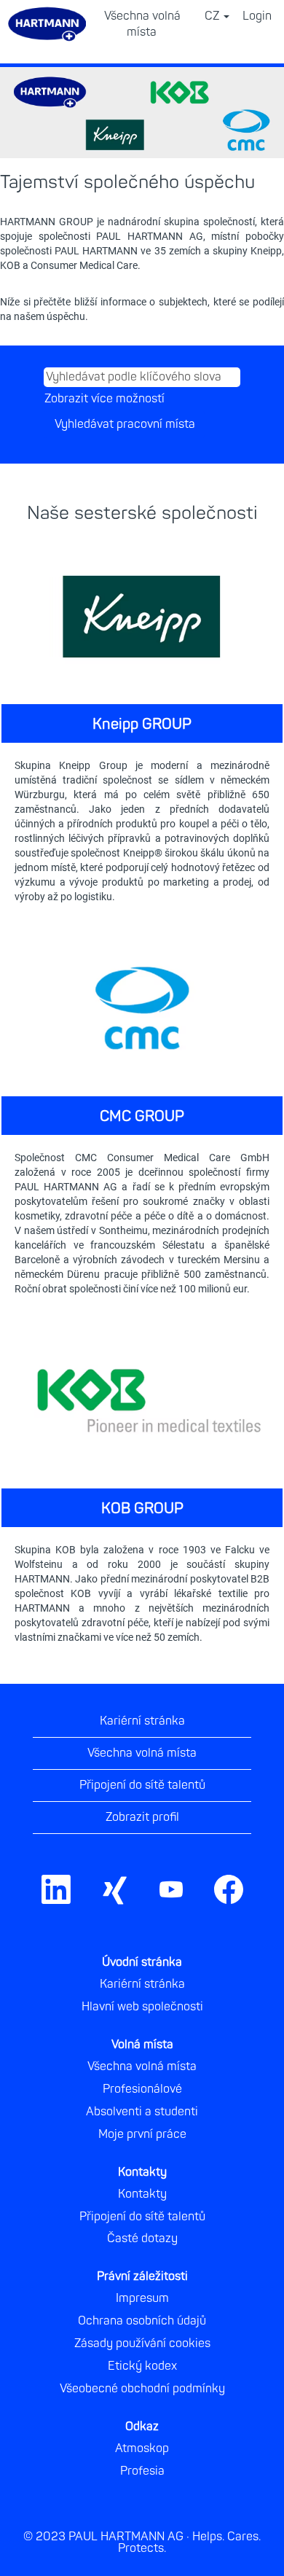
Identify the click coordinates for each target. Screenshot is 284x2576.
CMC (38, 1311)
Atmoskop (142, 2448)
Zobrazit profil (142, 1817)
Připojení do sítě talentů (142, 1785)
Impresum (142, 2298)
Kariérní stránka (142, 1721)
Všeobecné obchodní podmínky (142, 2389)
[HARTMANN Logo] (261, 1872)
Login (257, 16)
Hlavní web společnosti (142, 2007)
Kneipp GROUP (142, 724)
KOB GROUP (142, 1508)
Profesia (142, 2471)
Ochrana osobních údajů (142, 2321)
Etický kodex (142, 2366)
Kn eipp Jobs (75, 919)
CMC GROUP (142, 1116)
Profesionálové (142, 2089)
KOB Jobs (61, 1660)
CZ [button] (213, 16)
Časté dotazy (142, 2239)
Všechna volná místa (142, 24)
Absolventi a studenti (142, 2112)
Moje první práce (142, 2134)
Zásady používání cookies (142, 2343)
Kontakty (142, 2194)
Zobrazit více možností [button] (104, 399)
